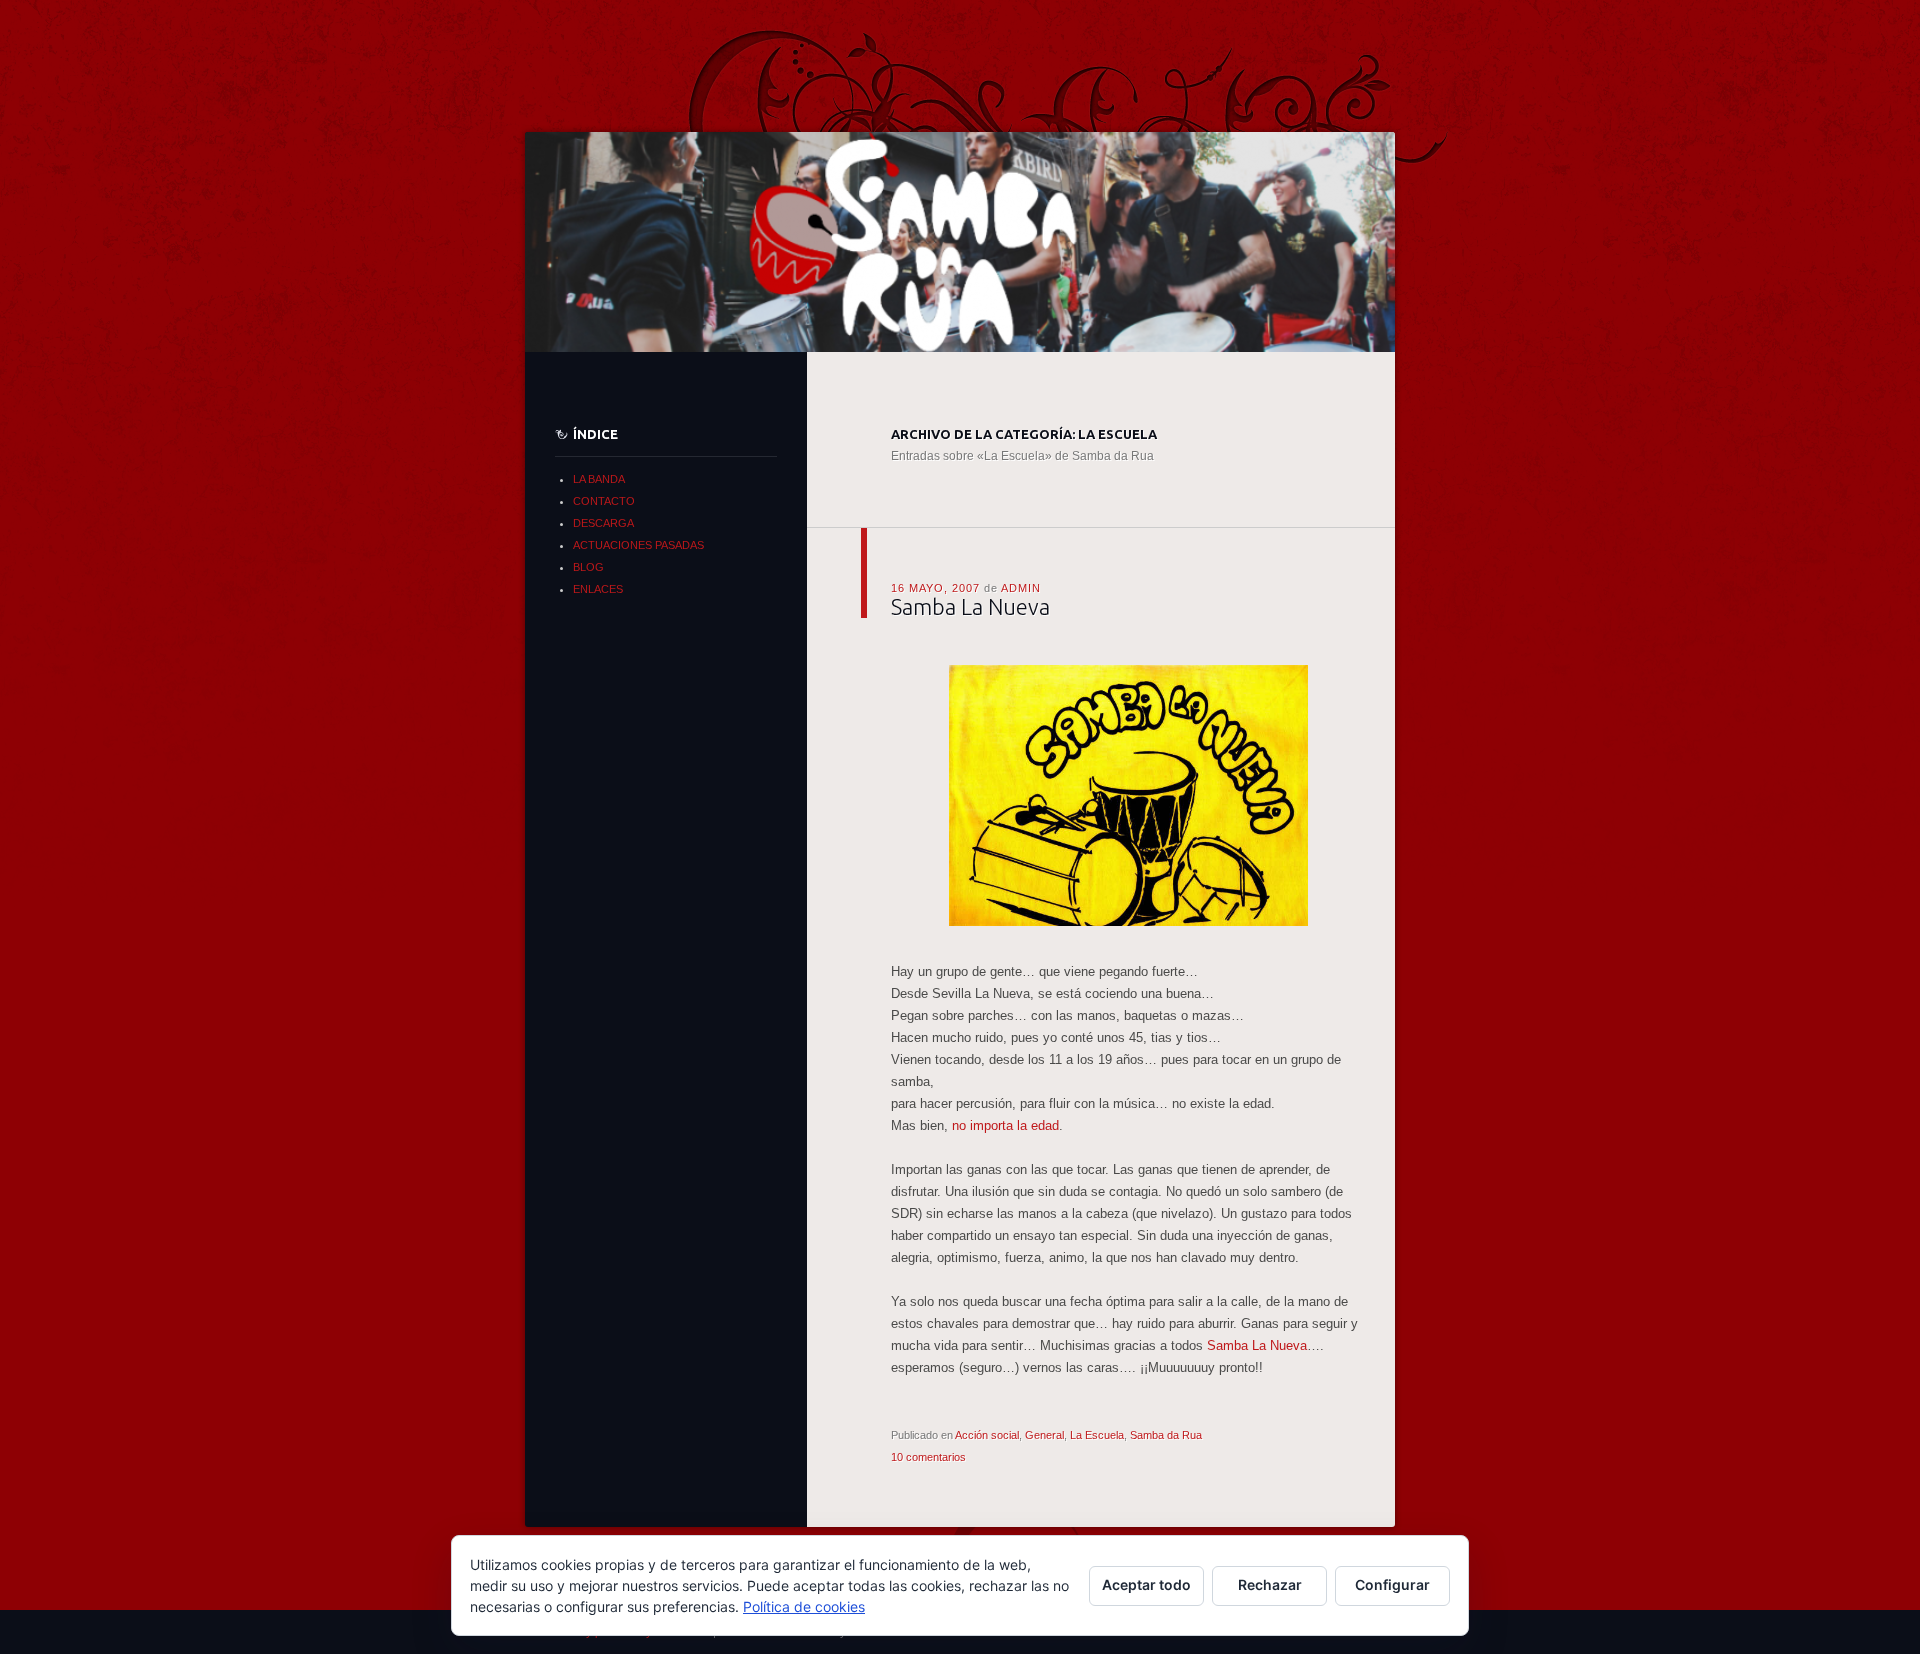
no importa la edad (1005, 1125)
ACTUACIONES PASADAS (638, 545)
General (1044, 1435)
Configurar (1392, 1584)
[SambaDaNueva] (1128, 927)
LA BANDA (599, 479)
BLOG (588, 567)
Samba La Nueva (970, 606)
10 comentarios (928, 1457)
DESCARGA (603, 523)
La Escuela (1097, 1435)
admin (1021, 588)
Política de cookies (804, 1606)
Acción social (987, 1435)
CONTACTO (604, 501)
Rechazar (1270, 1584)
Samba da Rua (1166, 1435)
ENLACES (598, 589)
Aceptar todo (1146, 1584)
